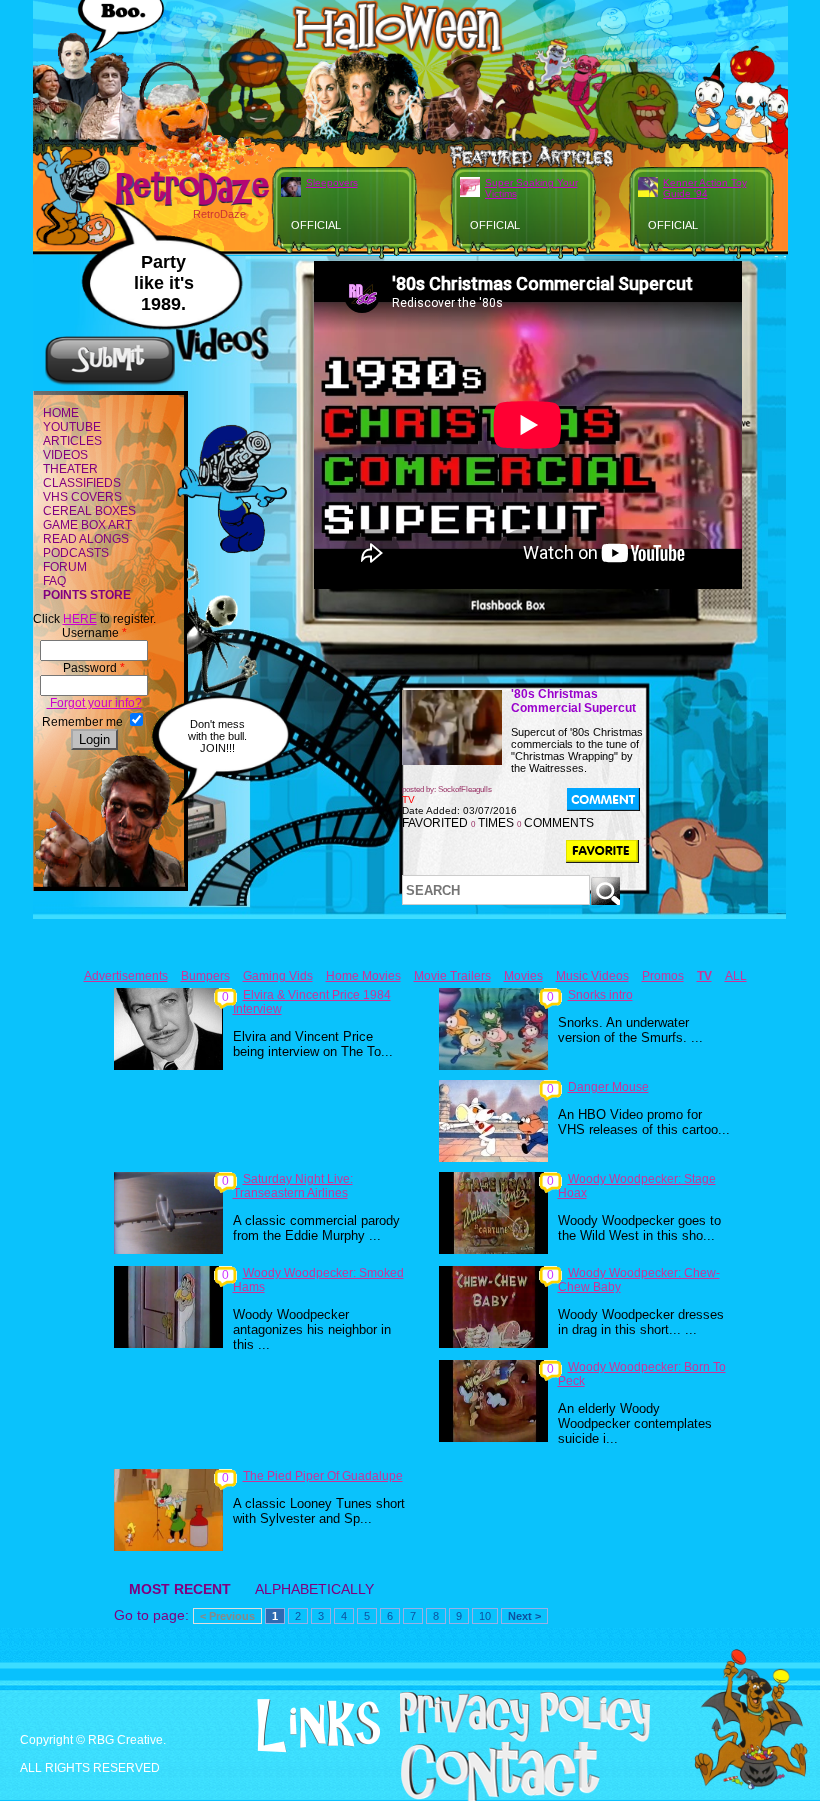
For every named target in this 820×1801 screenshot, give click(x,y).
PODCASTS (76, 553)
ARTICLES (72, 441)
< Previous (227, 1616)
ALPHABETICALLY (314, 1589)
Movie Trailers (452, 976)
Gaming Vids (278, 976)
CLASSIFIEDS (82, 483)
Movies (523, 976)
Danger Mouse (608, 1087)
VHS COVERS (82, 497)
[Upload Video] (110, 382)
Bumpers (205, 976)
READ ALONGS (86, 539)
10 (485, 1616)
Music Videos (592, 976)
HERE (80, 619)
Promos (663, 976)
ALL (736, 976)
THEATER (70, 469)
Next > (524, 1616)
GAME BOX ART (87, 525)
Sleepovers (332, 182)
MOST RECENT (180, 1589)
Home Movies (363, 976)
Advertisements (126, 976)
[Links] (292, 1726)
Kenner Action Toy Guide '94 (705, 188)
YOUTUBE (72, 427)
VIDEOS (65, 455)
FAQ (54, 581)
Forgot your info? (94, 703)
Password (94, 668)
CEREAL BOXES (89, 511)
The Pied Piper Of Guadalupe (323, 1476)
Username (94, 633)
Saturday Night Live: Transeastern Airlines (293, 1186)
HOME (61, 413)
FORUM (65, 567)
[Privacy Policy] (499, 1738)
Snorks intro (600, 995)
